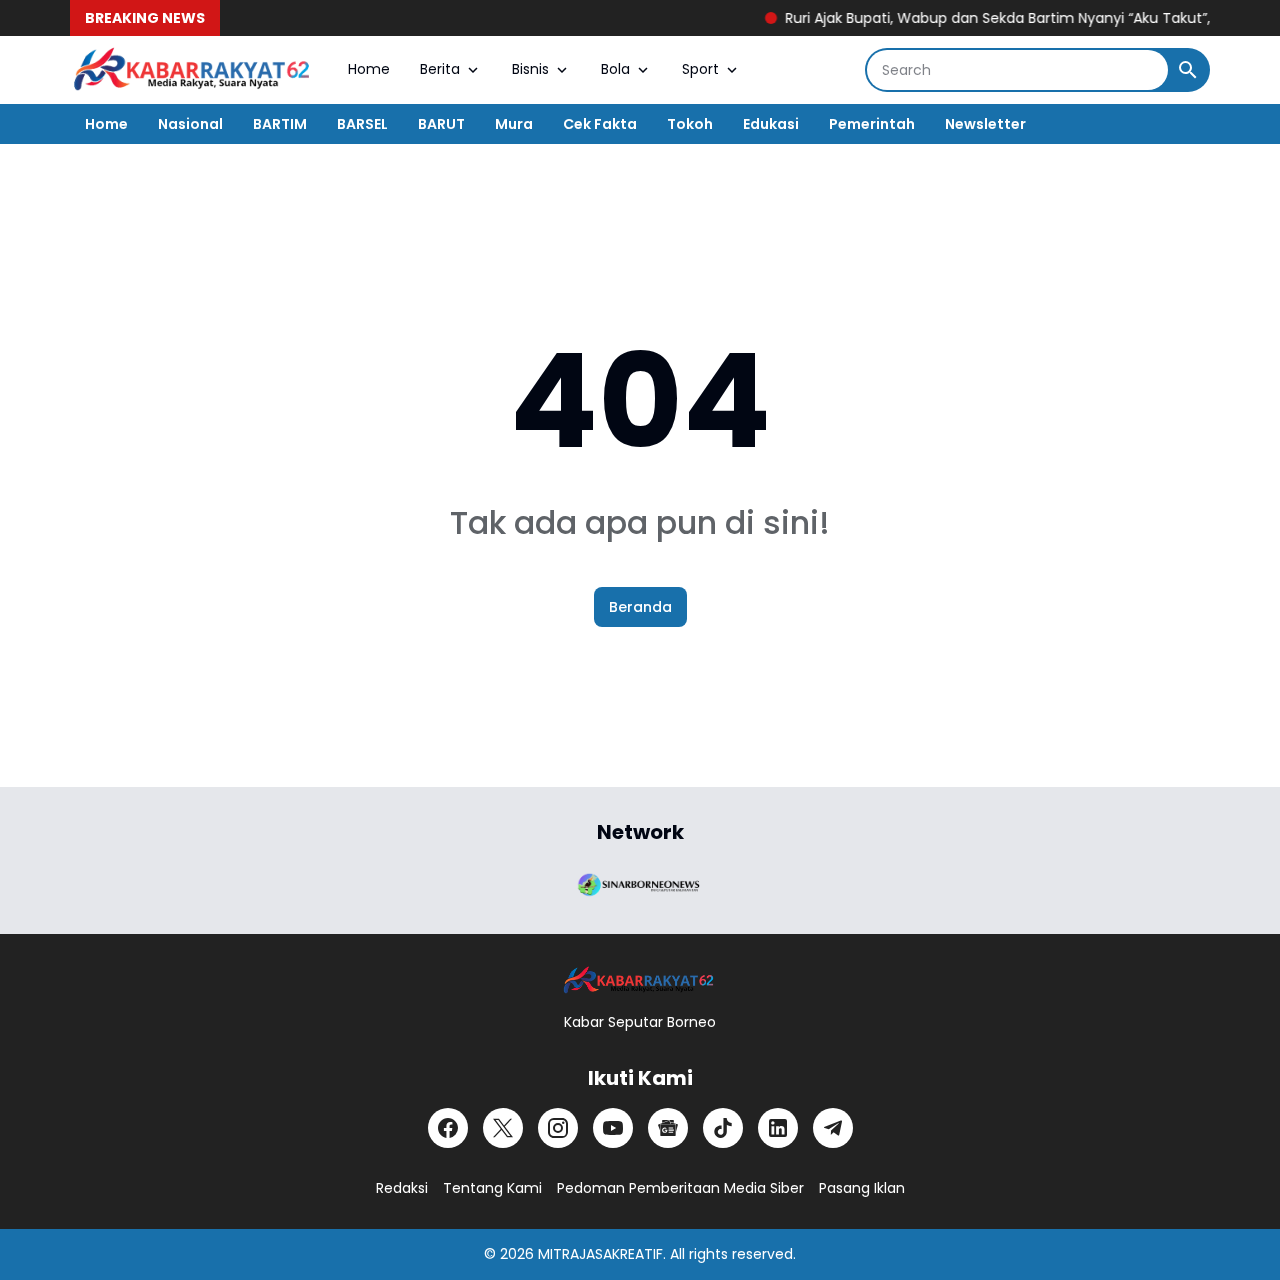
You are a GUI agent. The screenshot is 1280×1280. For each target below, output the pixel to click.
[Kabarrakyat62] (194, 70)
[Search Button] (1188, 70)
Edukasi (771, 124)
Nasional (190, 124)
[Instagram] (558, 1128)
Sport (700, 69)
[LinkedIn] (778, 1128)
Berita (440, 69)
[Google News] (668, 1128)
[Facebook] (448, 1128)
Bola (615, 69)
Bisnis (530, 69)
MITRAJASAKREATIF (600, 1254)
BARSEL (362, 124)
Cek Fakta (600, 124)
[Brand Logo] (640, 883)
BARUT (441, 124)
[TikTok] (723, 1128)
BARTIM (280, 124)
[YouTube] (613, 1128)
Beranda (640, 607)
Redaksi (402, 1188)
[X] (503, 1128)
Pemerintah (872, 124)
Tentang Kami (492, 1188)
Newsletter (985, 124)
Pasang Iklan (862, 1188)
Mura (514, 124)
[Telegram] (833, 1128)
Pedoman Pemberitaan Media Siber (680, 1188)
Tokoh (690, 124)
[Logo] (640, 980)
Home (369, 69)
